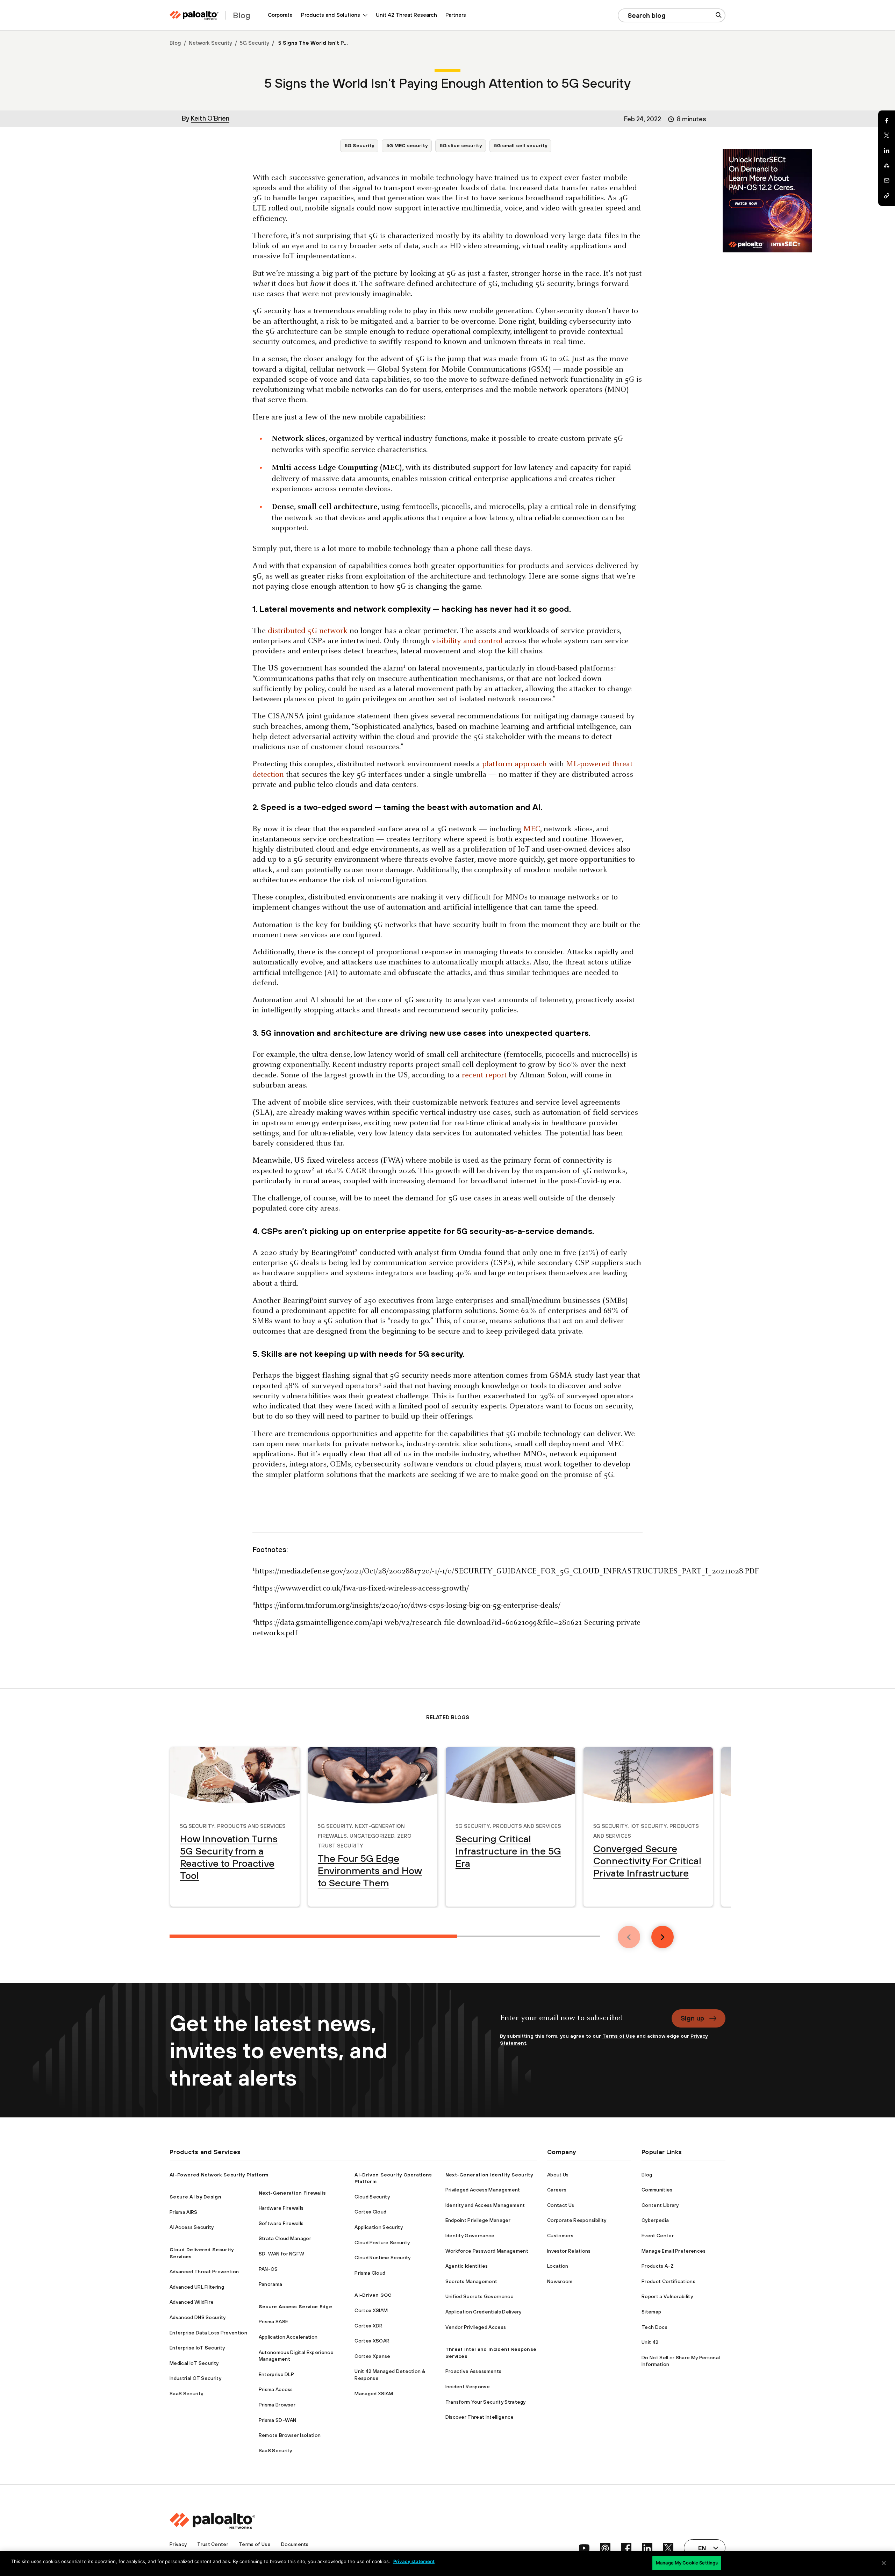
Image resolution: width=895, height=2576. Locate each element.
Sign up (692, 2018)
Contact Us (561, 2205)
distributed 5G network (308, 631)
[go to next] (663, 1937)
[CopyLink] (887, 196)
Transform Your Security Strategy (486, 2402)
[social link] (584, 2548)
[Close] (884, 2563)
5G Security (255, 43)
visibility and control (467, 641)
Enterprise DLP (276, 2374)
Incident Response (468, 2387)
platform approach (514, 764)
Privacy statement (414, 2561)
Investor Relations (569, 2251)
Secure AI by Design (195, 2197)
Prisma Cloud (370, 2273)
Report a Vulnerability (667, 2296)
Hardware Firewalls (281, 2208)
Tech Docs (654, 2327)
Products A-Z (658, 2266)
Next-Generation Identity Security (489, 2175)
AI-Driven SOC (373, 2295)
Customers (560, 2236)
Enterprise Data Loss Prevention (208, 2333)
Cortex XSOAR (372, 2341)
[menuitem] (280, 15)
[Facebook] (887, 121)
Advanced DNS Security (198, 2317)
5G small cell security (521, 145)
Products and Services (251, 1825)
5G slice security (461, 145)
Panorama (271, 2284)
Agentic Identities (467, 2266)
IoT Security (649, 1825)
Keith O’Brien (210, 118)
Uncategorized (372, 1835)
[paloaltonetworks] (194, 15)
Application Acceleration (288, 2337)
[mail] (887, 181)
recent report (484, 1075)
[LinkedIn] (887, 151)
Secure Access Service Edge (295, 2306)
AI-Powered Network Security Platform (219, 2175)
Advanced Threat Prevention (204, 2272)
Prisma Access (276, 2389)
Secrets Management (471, 2281)
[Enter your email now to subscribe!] (582, 2021)
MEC (532, 829)
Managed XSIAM (374, 2394)
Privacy (178, 2544)
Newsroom (560, 2281)
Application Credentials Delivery (484, 2312)
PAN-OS (268, 2269)
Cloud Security (372, 2197)
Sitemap (651, 2312)
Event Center (658, 2236)
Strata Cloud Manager (285, 2238)
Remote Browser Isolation (290, 2435)
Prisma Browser (277, 2405)
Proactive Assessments (474, 2371)
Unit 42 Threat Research (406, 15)
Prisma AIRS (184, 2212)
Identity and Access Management (485, 2205)
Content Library (660, 2205)
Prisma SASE (274, 2322)
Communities (657, 2190)
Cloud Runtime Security (382, 2258)
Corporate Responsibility (577, 2220)
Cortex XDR (368, 2326)
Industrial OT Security (195, 2378)
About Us (558, 2175)
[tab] (313, 1936)
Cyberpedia (655, 2220)
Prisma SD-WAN (278, 2420)
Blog (175, 43)
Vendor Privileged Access (476, 2327)
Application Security (378, 2227)
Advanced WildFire (192, 2302)
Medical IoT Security (194, 2363)
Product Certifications (668, 2281)
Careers (557, 2190)
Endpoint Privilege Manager (478, 2220)
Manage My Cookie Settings (687, 2563)
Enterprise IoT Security (197, 2348)
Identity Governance (470, 2236)
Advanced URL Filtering (197, 2287)
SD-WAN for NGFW (282, 2254)
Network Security (210, 43)
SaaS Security (186, 2394)
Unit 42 (650, 2342)
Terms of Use (619, 2036)
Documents (295, 2544)
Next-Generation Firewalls (292, 2193)
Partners (456, 15)
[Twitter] (887, 136)
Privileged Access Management (483, 2190)
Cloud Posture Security (382, 2243)
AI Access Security (192, 2227)
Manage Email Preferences (674, 2251)
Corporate (280, 15)
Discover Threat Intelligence (480, 2417)
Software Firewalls (281, 2223)
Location (558, 2266)
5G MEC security (407, 145)
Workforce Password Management (487, 2251)
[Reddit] (887, 166)
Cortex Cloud (370, 2212)
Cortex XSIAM (371, 2310)
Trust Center (213, 2544)
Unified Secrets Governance (479, 2296)
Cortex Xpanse (372, 2356)
